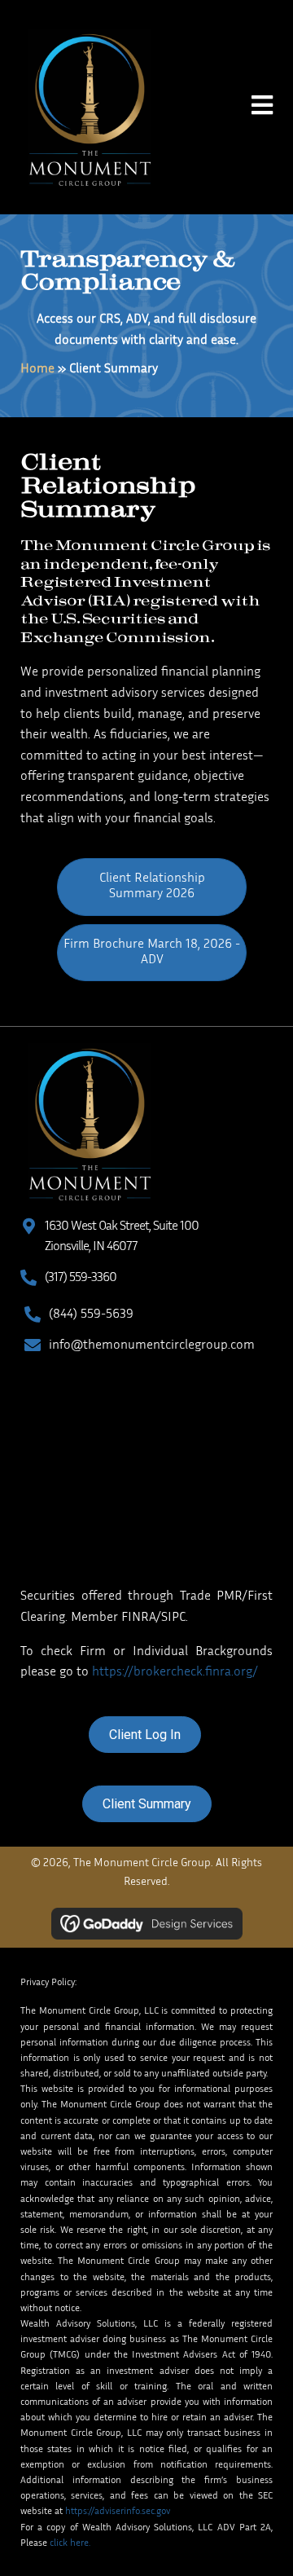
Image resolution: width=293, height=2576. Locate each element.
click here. (70, 2543)
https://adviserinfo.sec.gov (118, 2512)
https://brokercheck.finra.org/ (175, 1673)
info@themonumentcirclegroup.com (152, 1346)
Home (37, 370)
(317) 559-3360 (81, 1278)
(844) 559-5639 (91, 1315)
